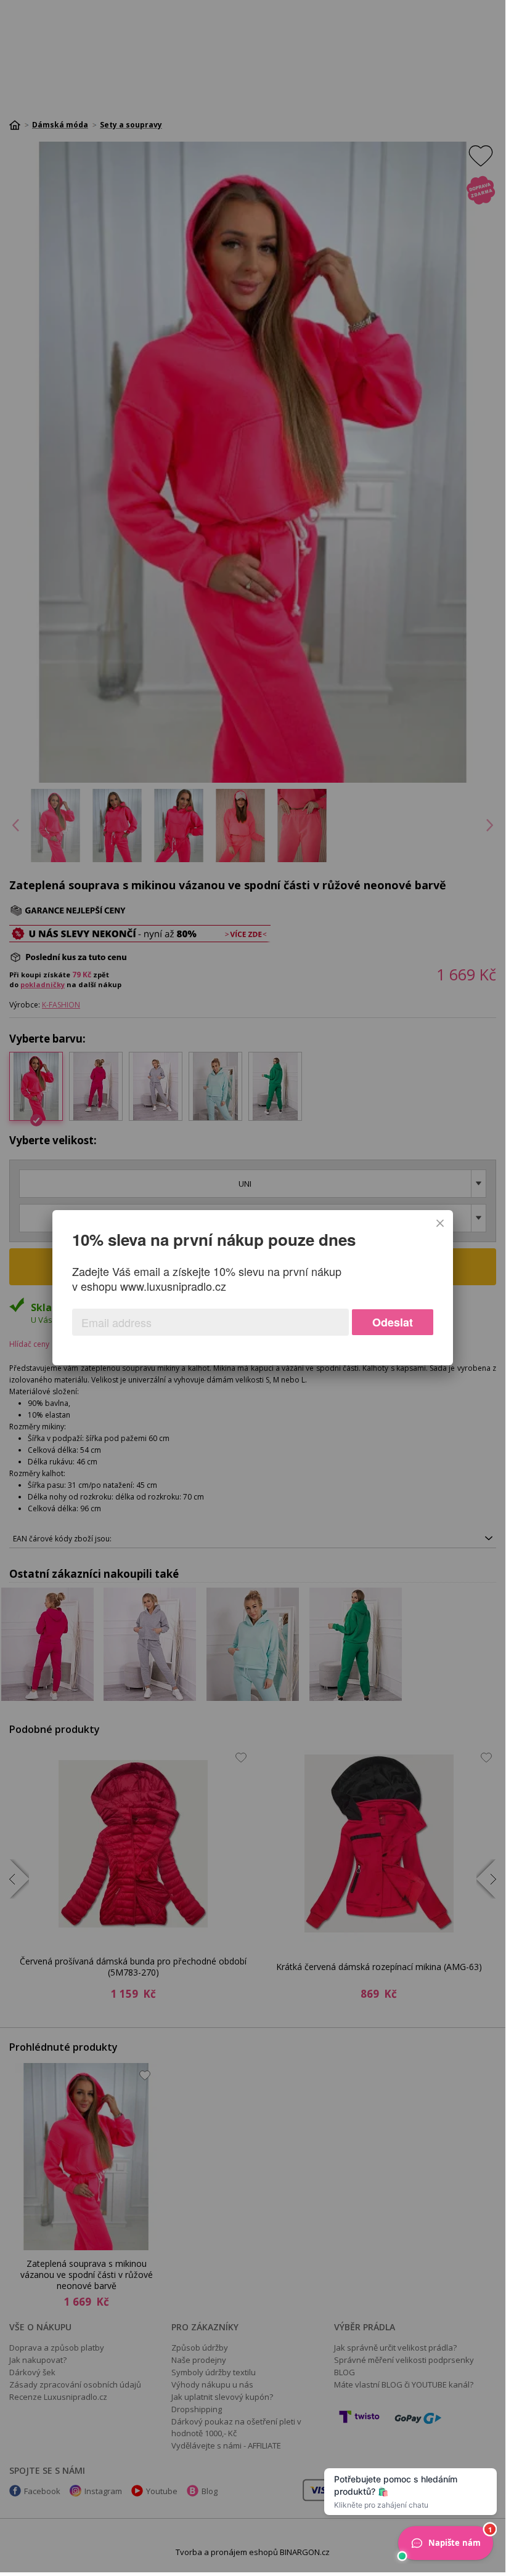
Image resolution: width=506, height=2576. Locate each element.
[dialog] (253, 1288)
